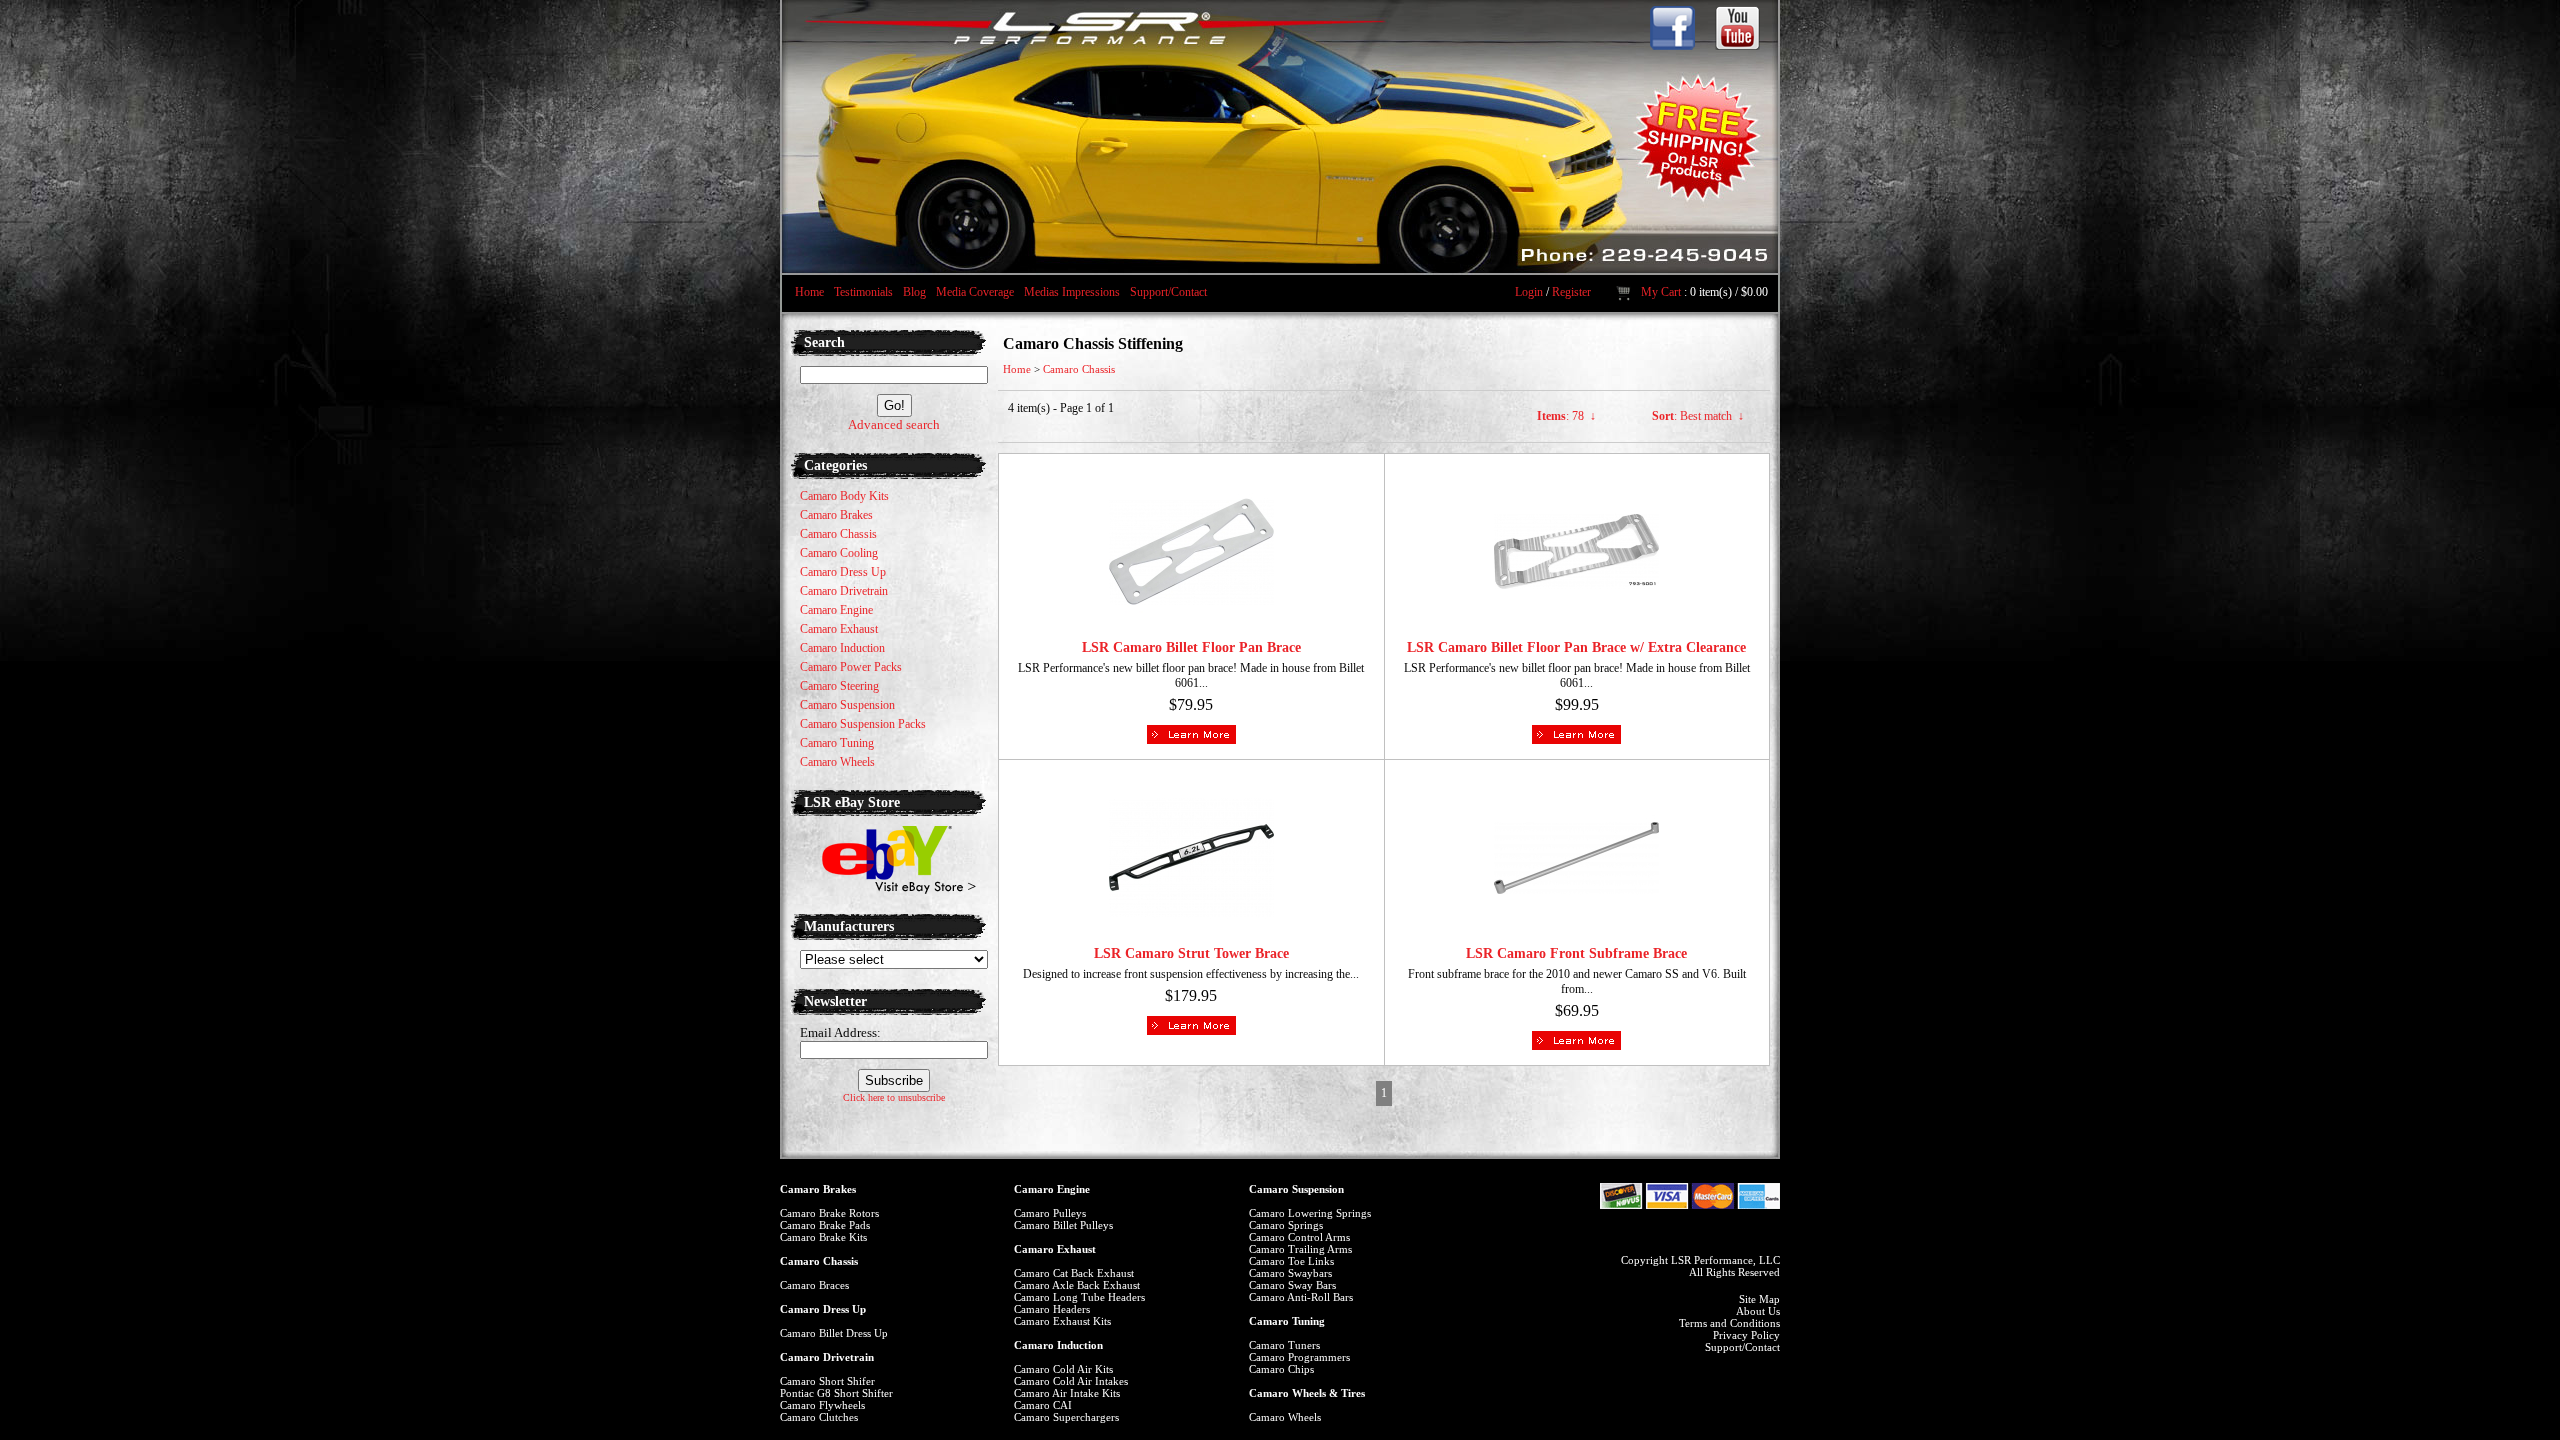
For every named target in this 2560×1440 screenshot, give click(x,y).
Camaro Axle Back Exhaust (1077, 1285)
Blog (914, 292)
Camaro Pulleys (1050, 1213)
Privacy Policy (1746, 1335)
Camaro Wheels (1285, 1417)
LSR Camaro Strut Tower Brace (1191, 953)
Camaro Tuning (1287, 1321)
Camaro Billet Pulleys (1063, 1225)
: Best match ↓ (1698, 416)
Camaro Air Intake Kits (1067, 1393)
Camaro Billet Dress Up (834, 1333)
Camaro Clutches (819, 1417)
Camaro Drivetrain (827, 1357)
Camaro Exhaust (1055, 1249)
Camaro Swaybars (1290, 1273)
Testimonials (863, 292)
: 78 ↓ (1566, 416)
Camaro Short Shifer (827, 1381)
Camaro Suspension (1296, 1189)
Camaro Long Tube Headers (1079, 1297)
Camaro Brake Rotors (829, 1213)
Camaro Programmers (1299, 1357)
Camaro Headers (1052, 1309)
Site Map (1759, 1299)
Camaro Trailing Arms (1300, 1249)
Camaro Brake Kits (823, 1237)
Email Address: (840, 1032)
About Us (1758, 1311)
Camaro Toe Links (1291, 1261)
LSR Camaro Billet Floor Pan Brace (1191, 647)
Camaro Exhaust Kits (1062, 1321)
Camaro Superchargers (1066, 1417)
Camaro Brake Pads (825, 1225)
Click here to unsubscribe (894, 1097)
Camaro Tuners (1284, 1345)
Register (1571, 292)
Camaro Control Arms (1299, 1237)
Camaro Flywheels (822, 1405)
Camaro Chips (1281, 1369)
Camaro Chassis (1079, 369)
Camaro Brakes (818, 1189)
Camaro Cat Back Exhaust (1074, 1273)
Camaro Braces (814, 1285)
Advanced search (894, 424)
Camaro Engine (1052, 1189)
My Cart (1661, 292)
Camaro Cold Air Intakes (1071, 1381)
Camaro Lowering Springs (1310, 1213)
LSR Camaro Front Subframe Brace (1576, 953)
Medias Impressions (1072, 292)
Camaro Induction (1058, 1345)
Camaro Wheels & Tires (1307, 1393)
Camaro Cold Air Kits (1063, 1369)
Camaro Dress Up (823, 1309)
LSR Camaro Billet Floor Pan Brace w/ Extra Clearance (1576, 647)
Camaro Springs (1286, 1225)
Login (1529, 292)
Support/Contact (1168, 292)
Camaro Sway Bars (1292, 1285)
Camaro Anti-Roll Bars (1301, 1297)
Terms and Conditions (1729, 1323)
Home (809, 292)
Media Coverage (975, 292)
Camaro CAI (1043, 1405)
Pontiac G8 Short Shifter (836, 1393)
